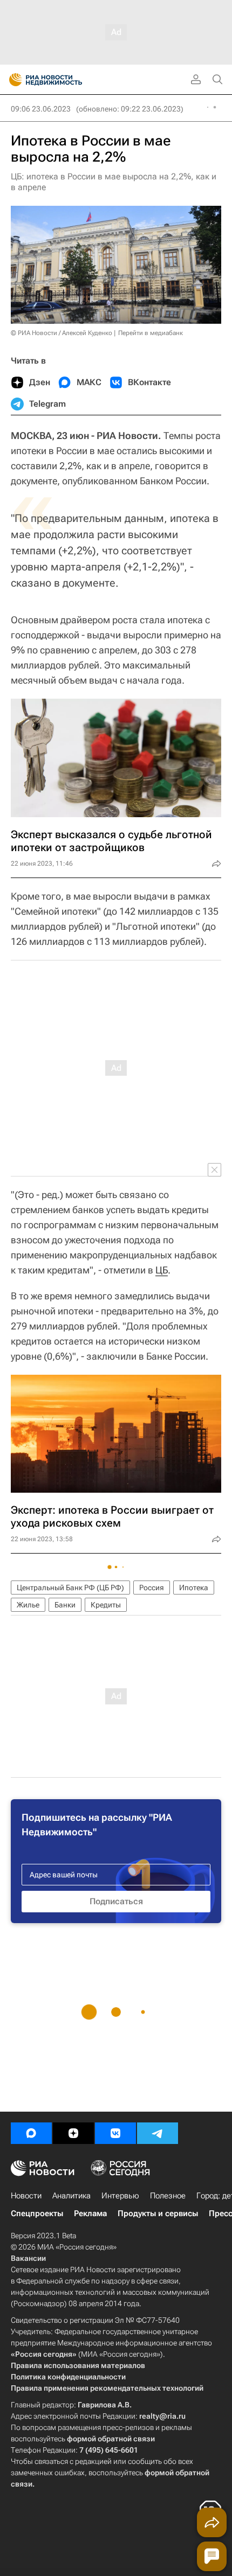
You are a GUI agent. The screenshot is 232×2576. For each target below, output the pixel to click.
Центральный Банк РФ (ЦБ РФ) (70, 1588)
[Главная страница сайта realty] (65, 80)
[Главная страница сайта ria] (12, 80)
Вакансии (28, 2258)
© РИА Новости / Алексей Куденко (62, 333)
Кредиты (106, 1605)
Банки (65, 1605)
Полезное (168, 2196)
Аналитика (71, 2196)
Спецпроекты (37, 2213)
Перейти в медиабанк (151, 333)
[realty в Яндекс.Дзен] (73, 2133)
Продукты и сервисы (158, 2213)
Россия (152, 1588)
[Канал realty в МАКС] (31, 2133)
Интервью (120, 2196)
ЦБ (162, 1270)
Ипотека (194, 1588)
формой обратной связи (111, 2439)
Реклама (90, 2213)
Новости (26, 2196)
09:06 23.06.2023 (41, 109)
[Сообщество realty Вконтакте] (115, 2133)
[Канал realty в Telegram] (158, 2133)
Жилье (28, 1605)
